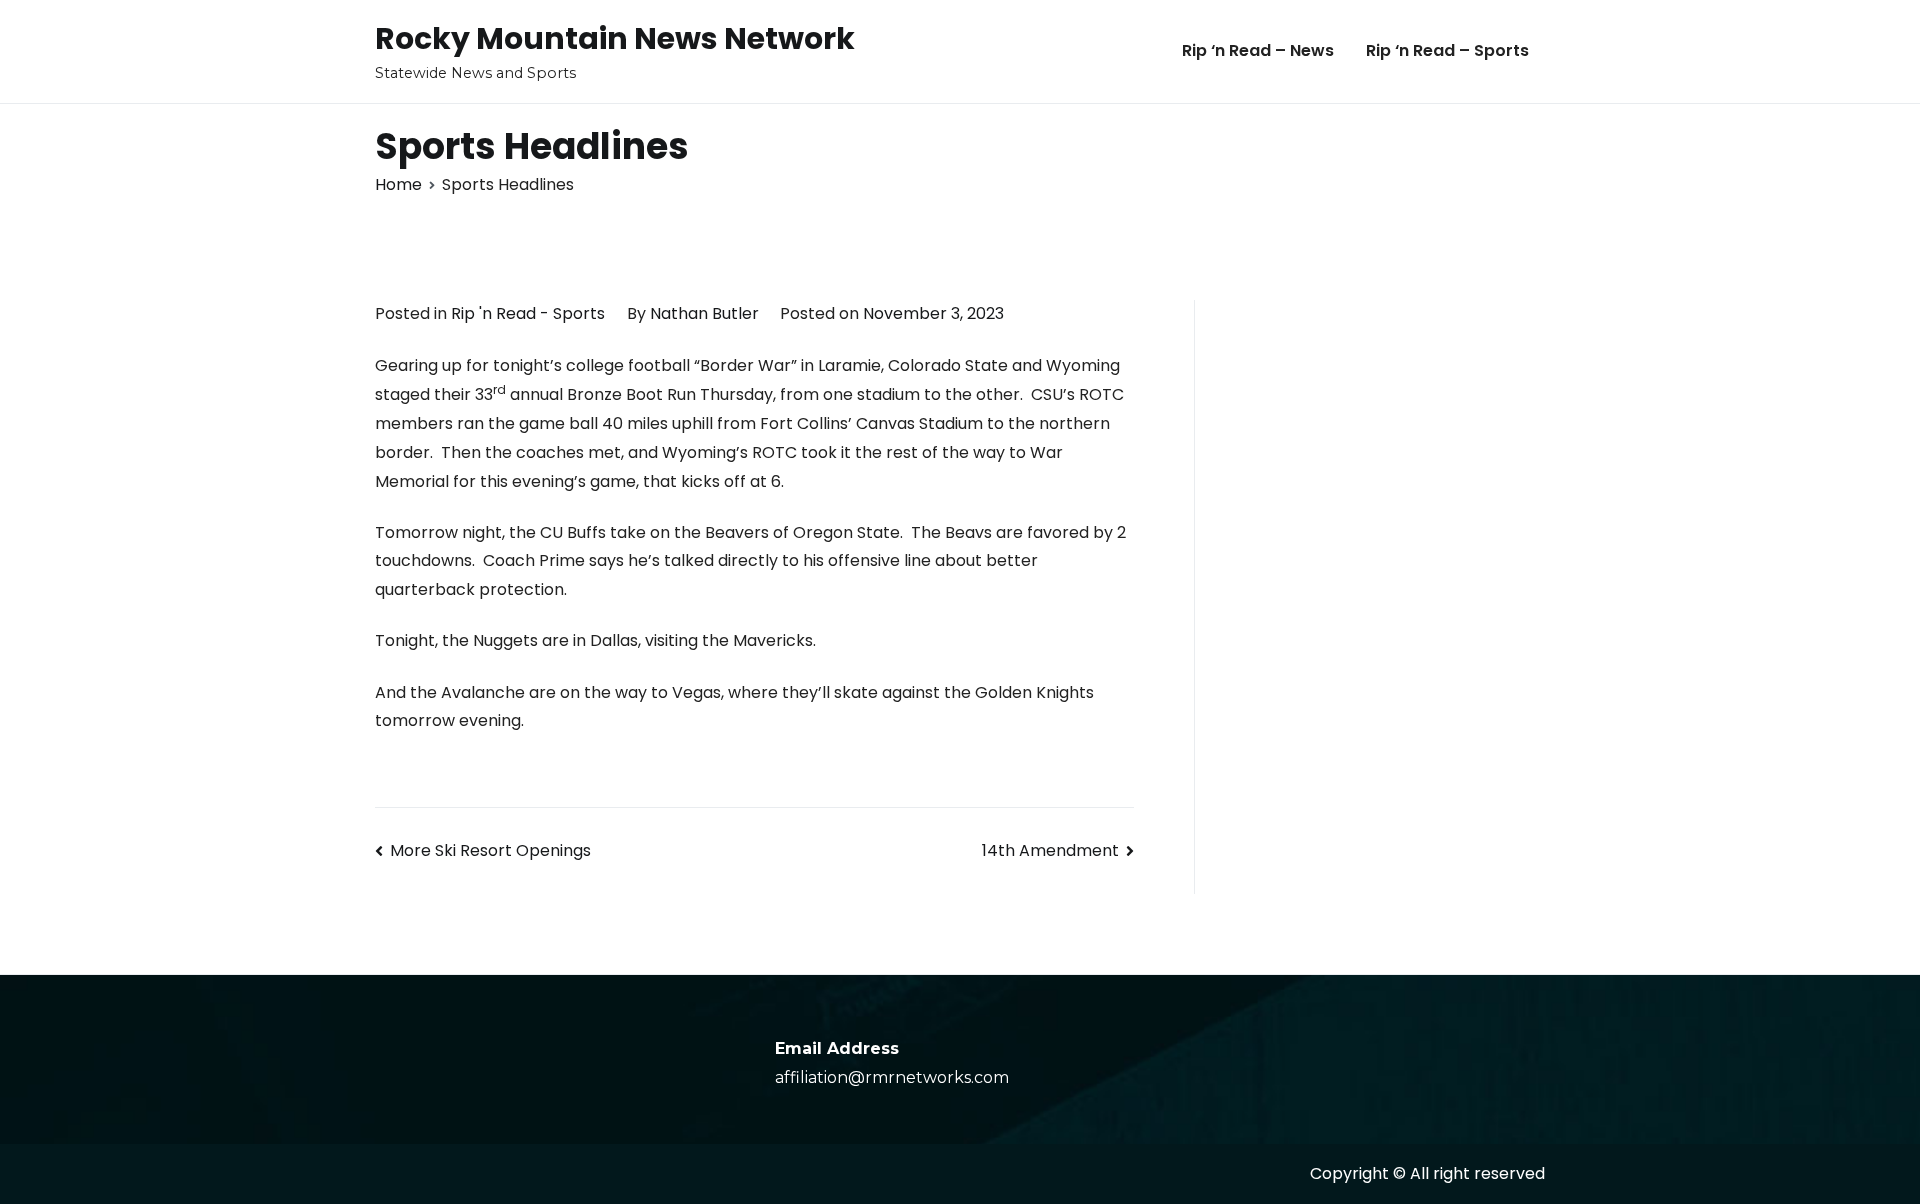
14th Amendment (1050, 850)
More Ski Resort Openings (490, 850)
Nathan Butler (704, 313)
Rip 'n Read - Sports (528, 313)
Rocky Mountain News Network (615, 38)
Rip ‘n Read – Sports (1447, 50)
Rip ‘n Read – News (1258, 50)
